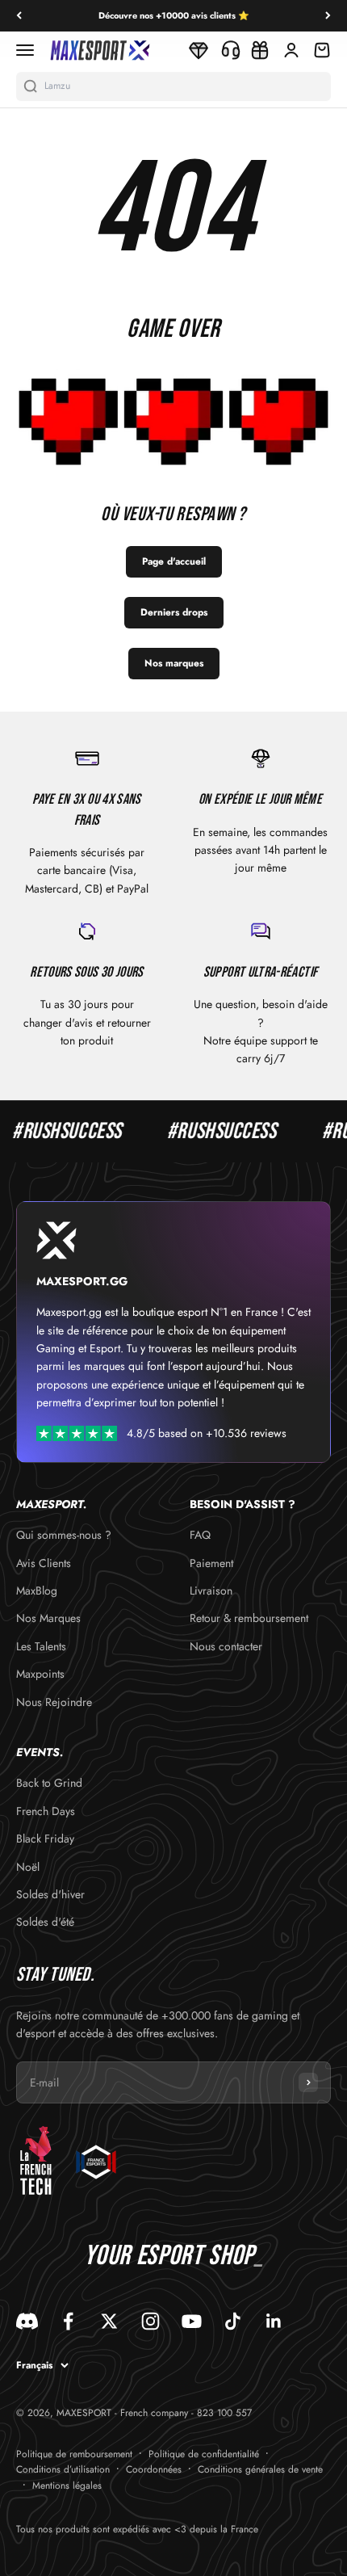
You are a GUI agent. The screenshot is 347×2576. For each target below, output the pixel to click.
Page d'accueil (174, 561)
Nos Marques (48, 1618)
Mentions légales (67, 2486)
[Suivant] (328, 16)
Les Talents (41, 1646)
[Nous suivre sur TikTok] (233, 2321)
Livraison (211, 1591)
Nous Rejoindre (54, 1702)
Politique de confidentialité (204, 2454)
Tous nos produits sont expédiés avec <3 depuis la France (137, 2529)
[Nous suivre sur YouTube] (192, 2321)
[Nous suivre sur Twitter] (109, 2321)
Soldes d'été (45, 1922)
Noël (28, 1867)
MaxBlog (37, 1591)
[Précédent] (19, 16)
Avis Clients (44, 1563)
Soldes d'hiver (50, 1894)
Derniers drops (174, 612)
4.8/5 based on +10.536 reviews (207, 1433)
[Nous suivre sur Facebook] (68, 2321)
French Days (46, 1811)
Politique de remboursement (74, 2454)
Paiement (211, 1563)
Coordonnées (154, 2469)
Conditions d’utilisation (63, 2469)
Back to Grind (49, 1783)
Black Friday (45, 1838)
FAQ (200, 1535)
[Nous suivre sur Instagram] (151, 2321)
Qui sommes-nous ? (64, 1535)
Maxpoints (40, 1674)
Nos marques (174, 663)
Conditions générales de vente (260, 2469)
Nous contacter (226, 1646)
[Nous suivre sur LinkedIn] (274, 2321)
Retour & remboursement (249, 1618)
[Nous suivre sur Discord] (27, 2321)
